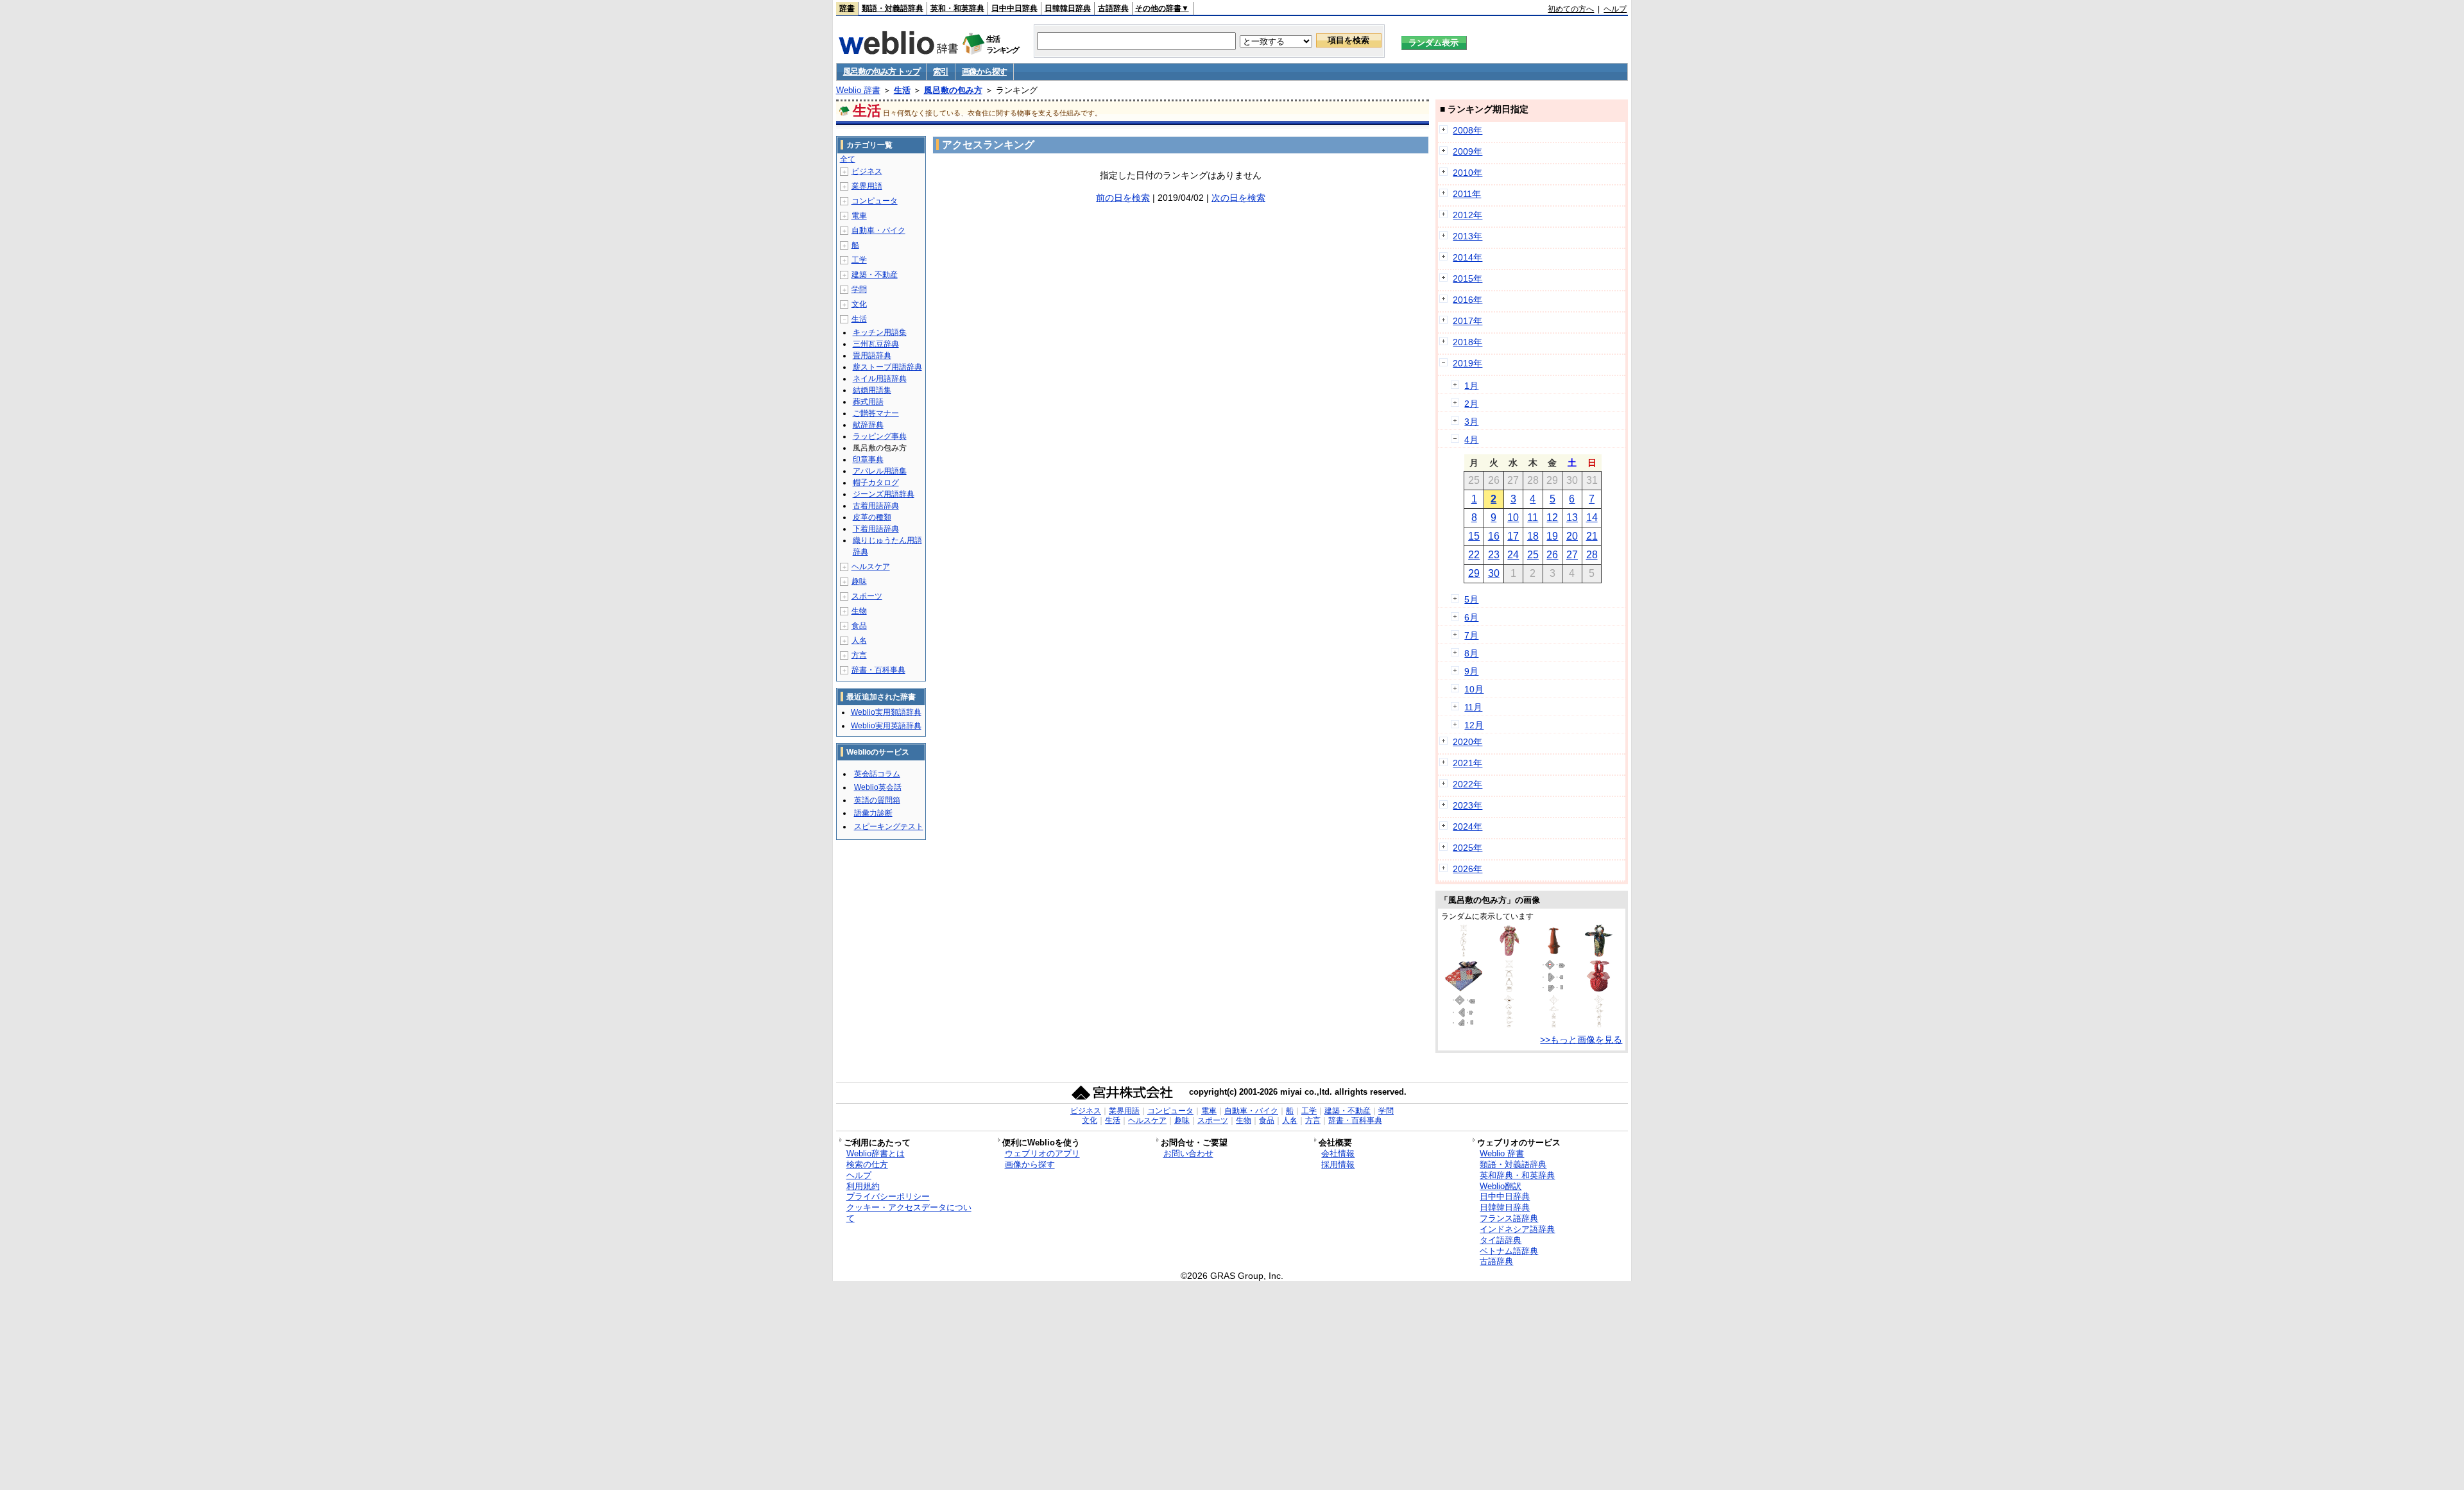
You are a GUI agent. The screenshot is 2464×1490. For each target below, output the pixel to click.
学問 (859, 289)
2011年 (1467, 194)
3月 (1471, 422)
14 (1592, 518)
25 (1533, 555)
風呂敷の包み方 (953, 90)
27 (1572, 555)
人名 (859, 640)
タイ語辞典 (1501, 1240)
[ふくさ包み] (1554, 989)
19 (1552, 536)
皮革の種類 (872, 517)
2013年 (1467, 236)
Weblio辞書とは (876, 1153)
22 (1474, 555)
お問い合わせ (1188, 1153)
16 (1494, 536)
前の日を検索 (1123, 198)
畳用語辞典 (872, 355)
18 (1533, 536)
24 (1513, 555)
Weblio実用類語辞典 (886, 712)
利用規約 (863, 1186)
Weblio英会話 (878, 787)
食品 (859, 626)
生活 (902, 90)
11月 (1473, 707)
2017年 (1467, 321)
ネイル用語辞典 (880, 379)
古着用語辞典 (876, 506)
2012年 (1467, 215)
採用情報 (1338, 1164)
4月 (1471, 440)
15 (1474, 536)
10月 (1474, 689)
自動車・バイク (878, 230)
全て (848, 159)
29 (1474, 573)
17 (1513, 536)
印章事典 (868, 459)
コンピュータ (875, 201)
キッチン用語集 (880, 332)
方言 (859, 655)
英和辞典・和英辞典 (1517, 1175)
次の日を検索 (1238, 198)
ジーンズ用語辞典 (884, 494)
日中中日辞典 (1014, 8)
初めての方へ (1571, 9)
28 (1592, 555)
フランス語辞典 (1509, 1218)
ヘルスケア (871, 567)
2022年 (1467, 784)
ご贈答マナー (876, 413)
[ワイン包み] (1509, 954)
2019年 (1467, 363)
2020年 (1467, 742)
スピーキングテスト (889, 826)
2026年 (1467, 869)
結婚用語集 (872, 390)
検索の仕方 (867, 1164)
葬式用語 (868, 402)
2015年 (1467, 278)
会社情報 (1338, 1153)
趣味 (859, 581)
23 (1494, 555)
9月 (1471, 671)
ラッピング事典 (880, 436)
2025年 (1467, 848)
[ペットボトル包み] (1599, 954)
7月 (1471, 635)
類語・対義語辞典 (893, 8)
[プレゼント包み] (1464, 989)
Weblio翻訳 (1501, 1186)
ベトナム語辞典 (1509, 1251)
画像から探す (984, 72)
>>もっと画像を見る (1581, 1040)
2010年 (1467, 173)
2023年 (1467, 805)
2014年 (1467, 257)
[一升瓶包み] (1464, 954)
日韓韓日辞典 (1068, 8)
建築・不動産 (875, 275)
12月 (1474, 725)
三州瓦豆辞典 (876, 344)
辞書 (847, 8)
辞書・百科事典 (878, 670)
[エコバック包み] (1509, 989)
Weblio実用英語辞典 (886, 726)
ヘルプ (1615, 9)
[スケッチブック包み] (1554, 1024)
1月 (1471, 386)
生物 (859, 611)
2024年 (1467, 826)
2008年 (1467, 130)
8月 (1471, 653)
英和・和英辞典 (957, 8)
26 (1552, 555)
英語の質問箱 (877, 800)
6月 (1471, 617)
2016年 (1467, 300)
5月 (1471, 599)
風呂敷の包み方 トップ (882, 72)
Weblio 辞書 (858, 90)
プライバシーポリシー (888, 1196)
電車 (859, 216)
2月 (1471, 404)
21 (1592, 536)
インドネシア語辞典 (1517, 1229)
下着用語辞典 (876, 529)
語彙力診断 (873, 813)
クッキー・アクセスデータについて (909, 1213)
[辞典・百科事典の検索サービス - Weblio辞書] (898, 51)
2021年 (1467, 763)
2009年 (1467, 151)
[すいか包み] (1599, 989)
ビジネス (867, 171)
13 (1572, 518)
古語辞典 (1113, 8)
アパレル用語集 (880, 471)
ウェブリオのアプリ (1042, 1153)
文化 (859, 304)
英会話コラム (877, 774)
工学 (859, 260)
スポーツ (867, 596)
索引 (940, 72)
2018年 (1467, 342)
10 (1513, 518)
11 (1533, 518)
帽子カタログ (876, 483)
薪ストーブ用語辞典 (887, 367)
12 (1552, 518)
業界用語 (867, 186)
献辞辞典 (868, 425)
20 (1572, 536)
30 (1494, 573)
